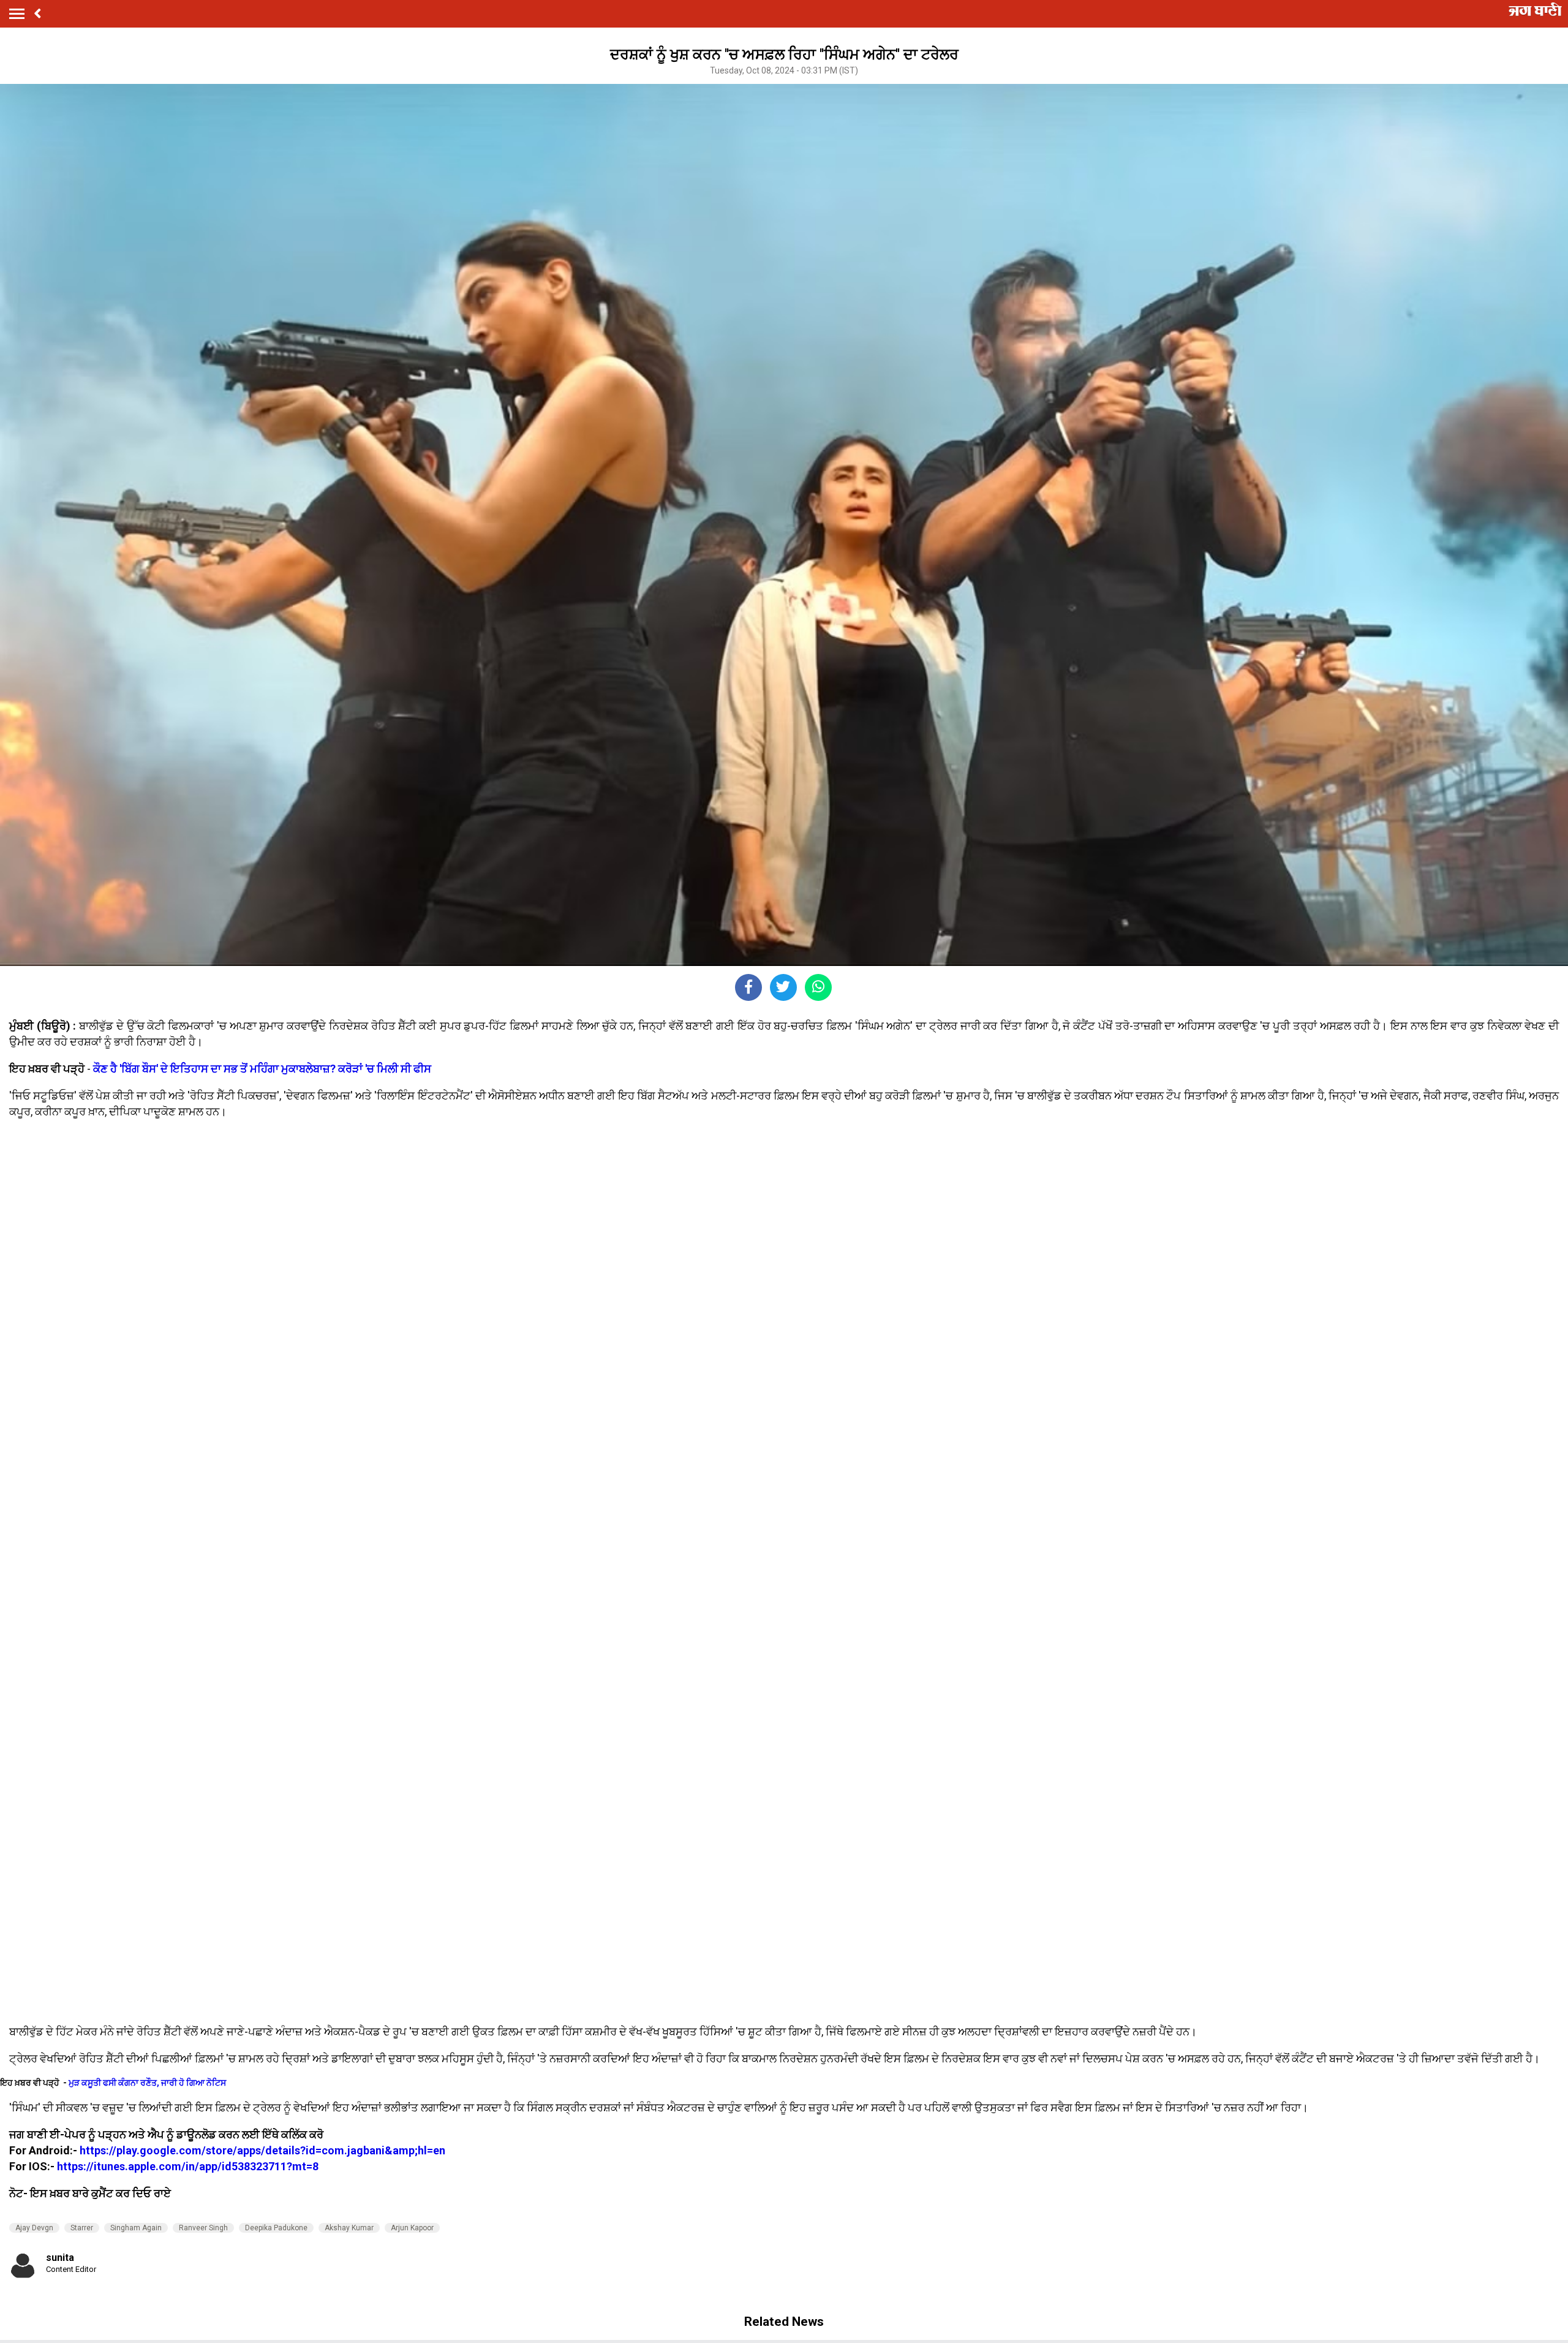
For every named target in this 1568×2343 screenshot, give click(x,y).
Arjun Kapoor (412, 2228)
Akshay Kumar (349, 2228)
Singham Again (136, 2228)
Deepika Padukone (276, 2228)
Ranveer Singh (203, 2228)
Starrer (82, 2228)
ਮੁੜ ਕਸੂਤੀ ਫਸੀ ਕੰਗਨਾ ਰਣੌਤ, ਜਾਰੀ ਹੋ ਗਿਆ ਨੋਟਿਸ (147, 2083)
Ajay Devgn (34, 2228)
